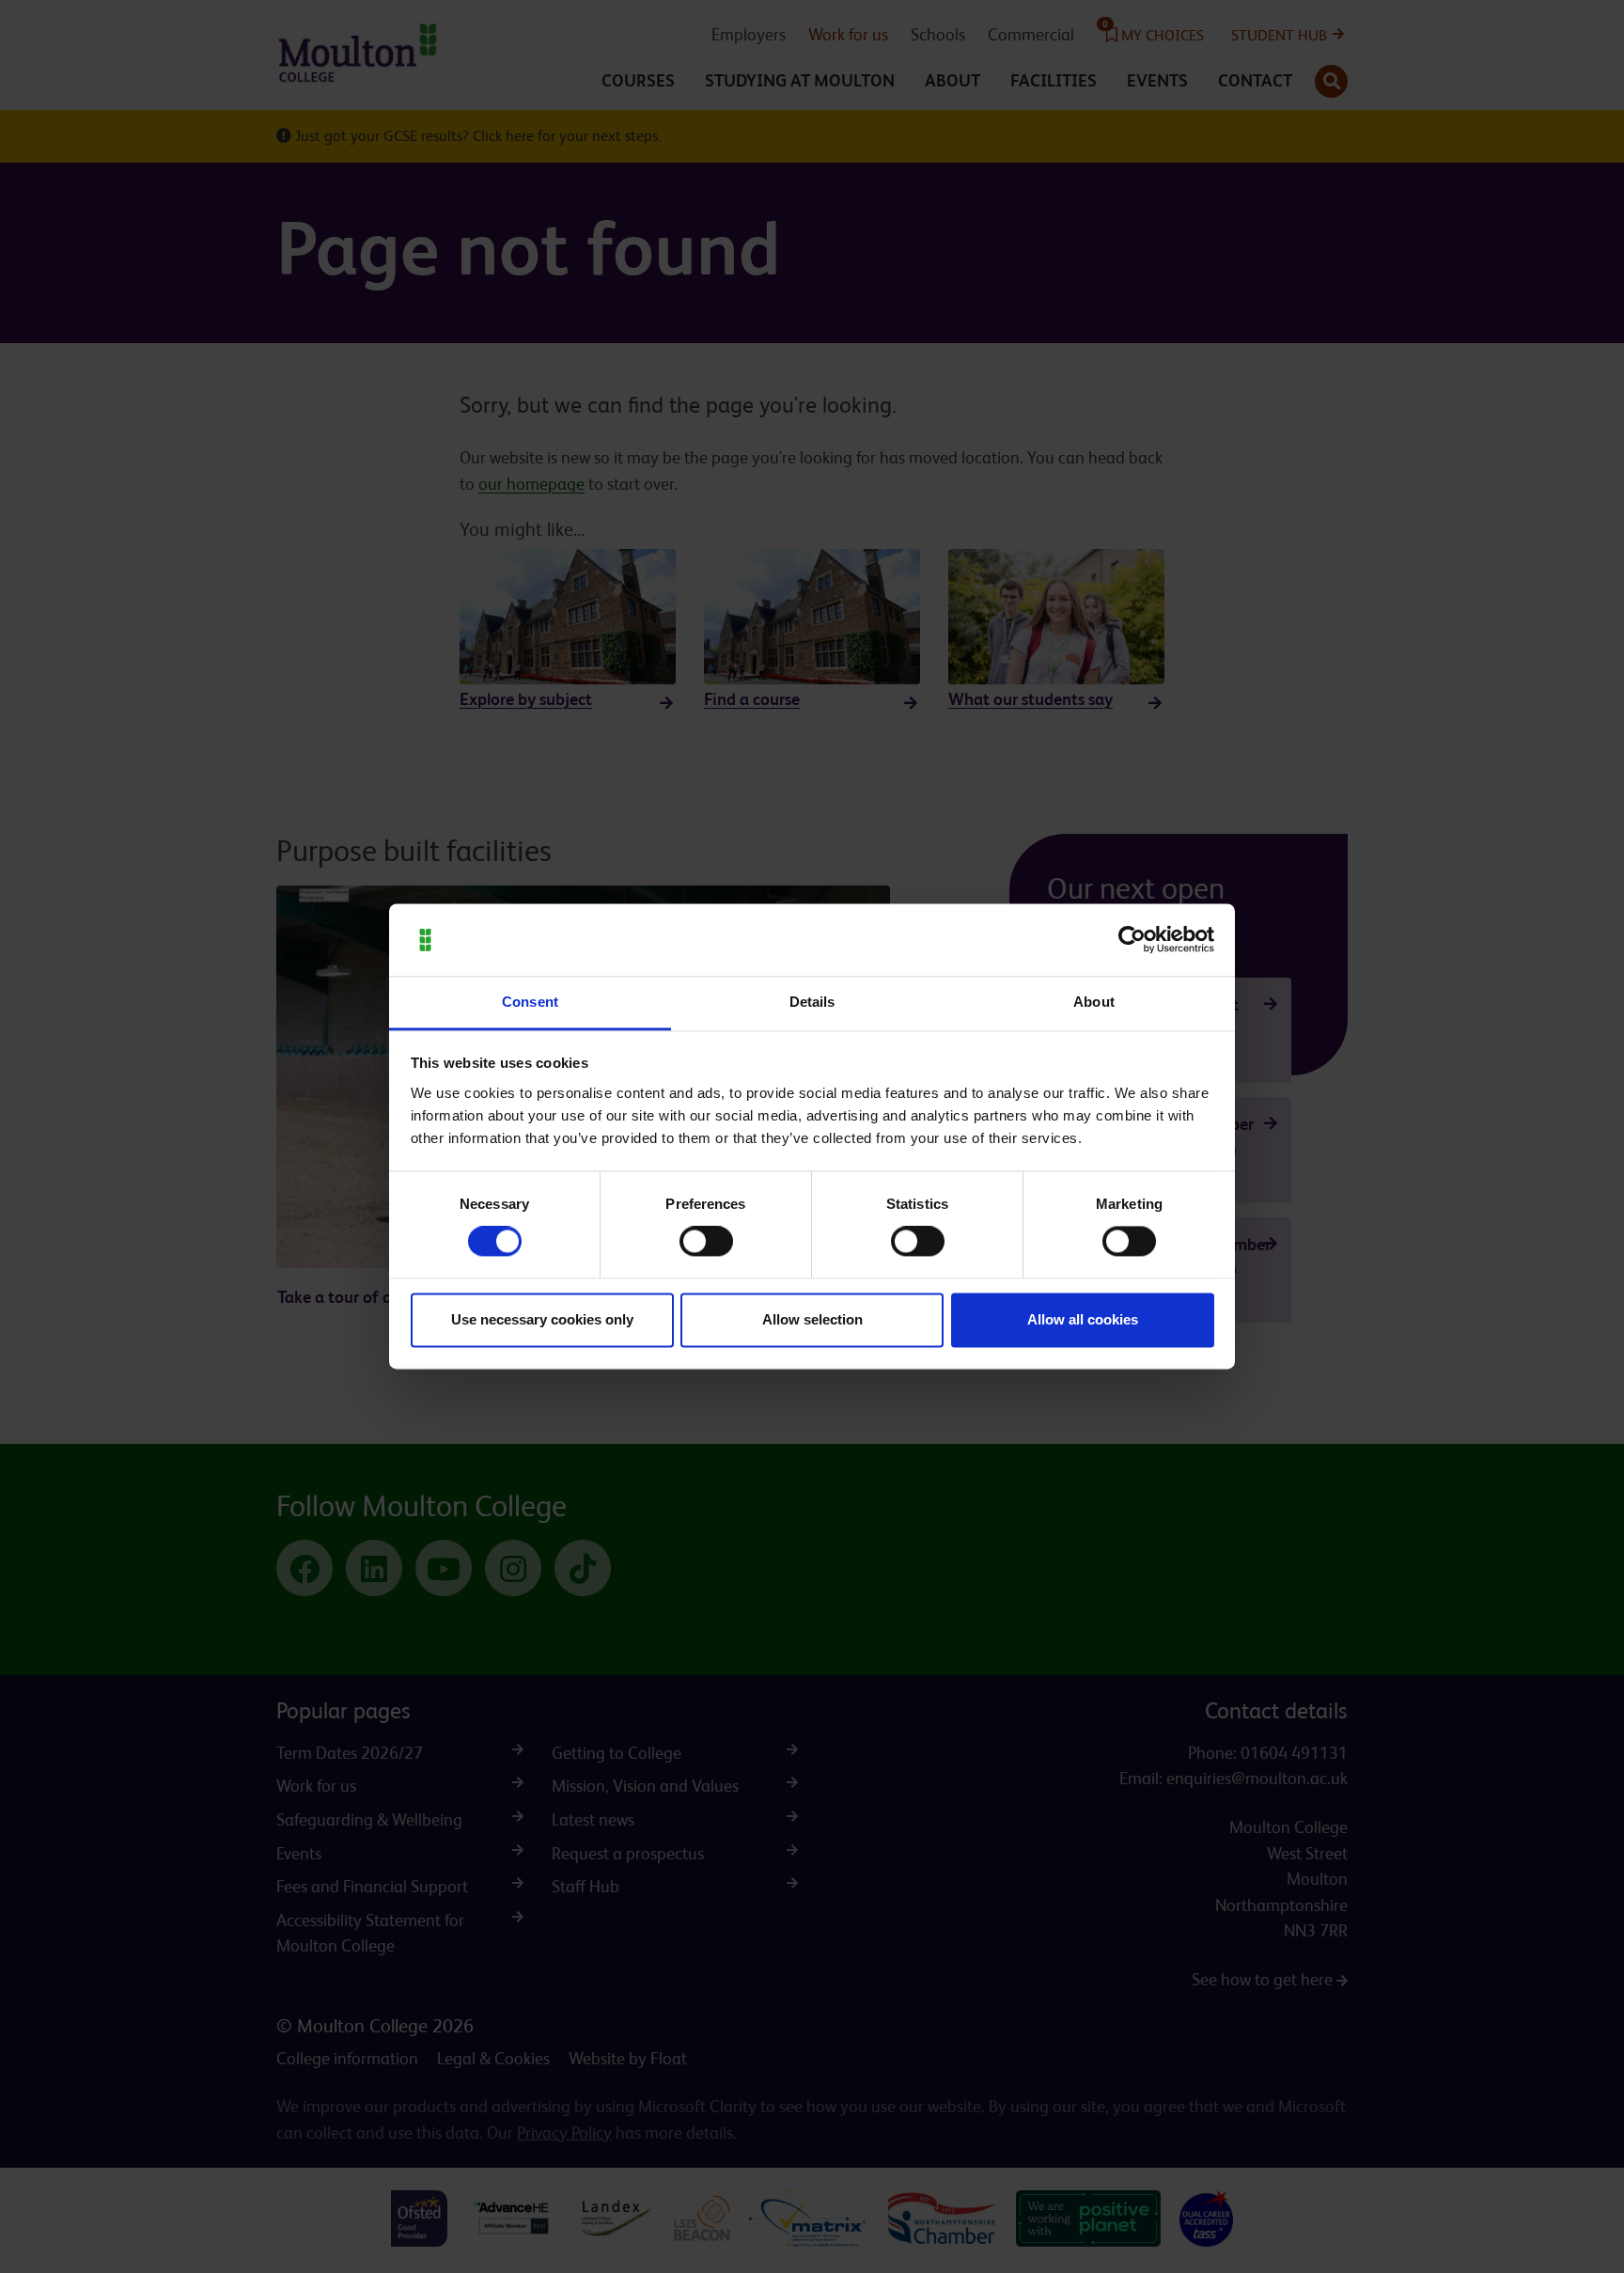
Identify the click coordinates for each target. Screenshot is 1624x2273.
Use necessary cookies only (542, 1319)
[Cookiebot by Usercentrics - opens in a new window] (1132, 940)
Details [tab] (812, 1002)
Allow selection (812, 1319)
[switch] (706, 1242)
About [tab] (1094, 1002)
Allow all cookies (1083, 1319)
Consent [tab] (530, 1002)
